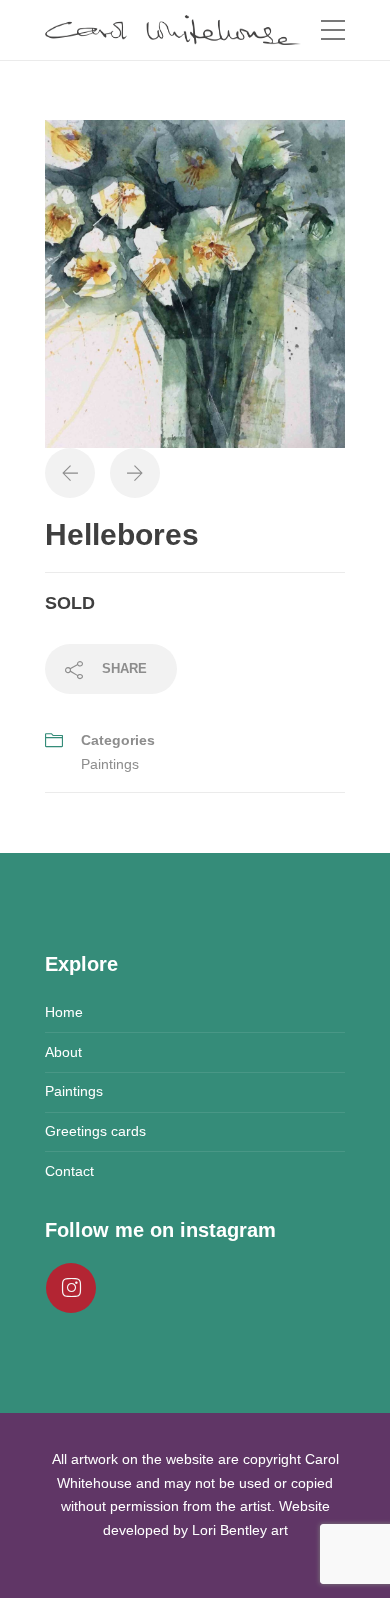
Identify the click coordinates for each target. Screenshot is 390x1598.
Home (64, 1012)
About (63, 1052)
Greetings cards (95, 1131)
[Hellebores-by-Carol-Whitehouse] (195, 283)
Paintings (110, 764)
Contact (69, 1171)
